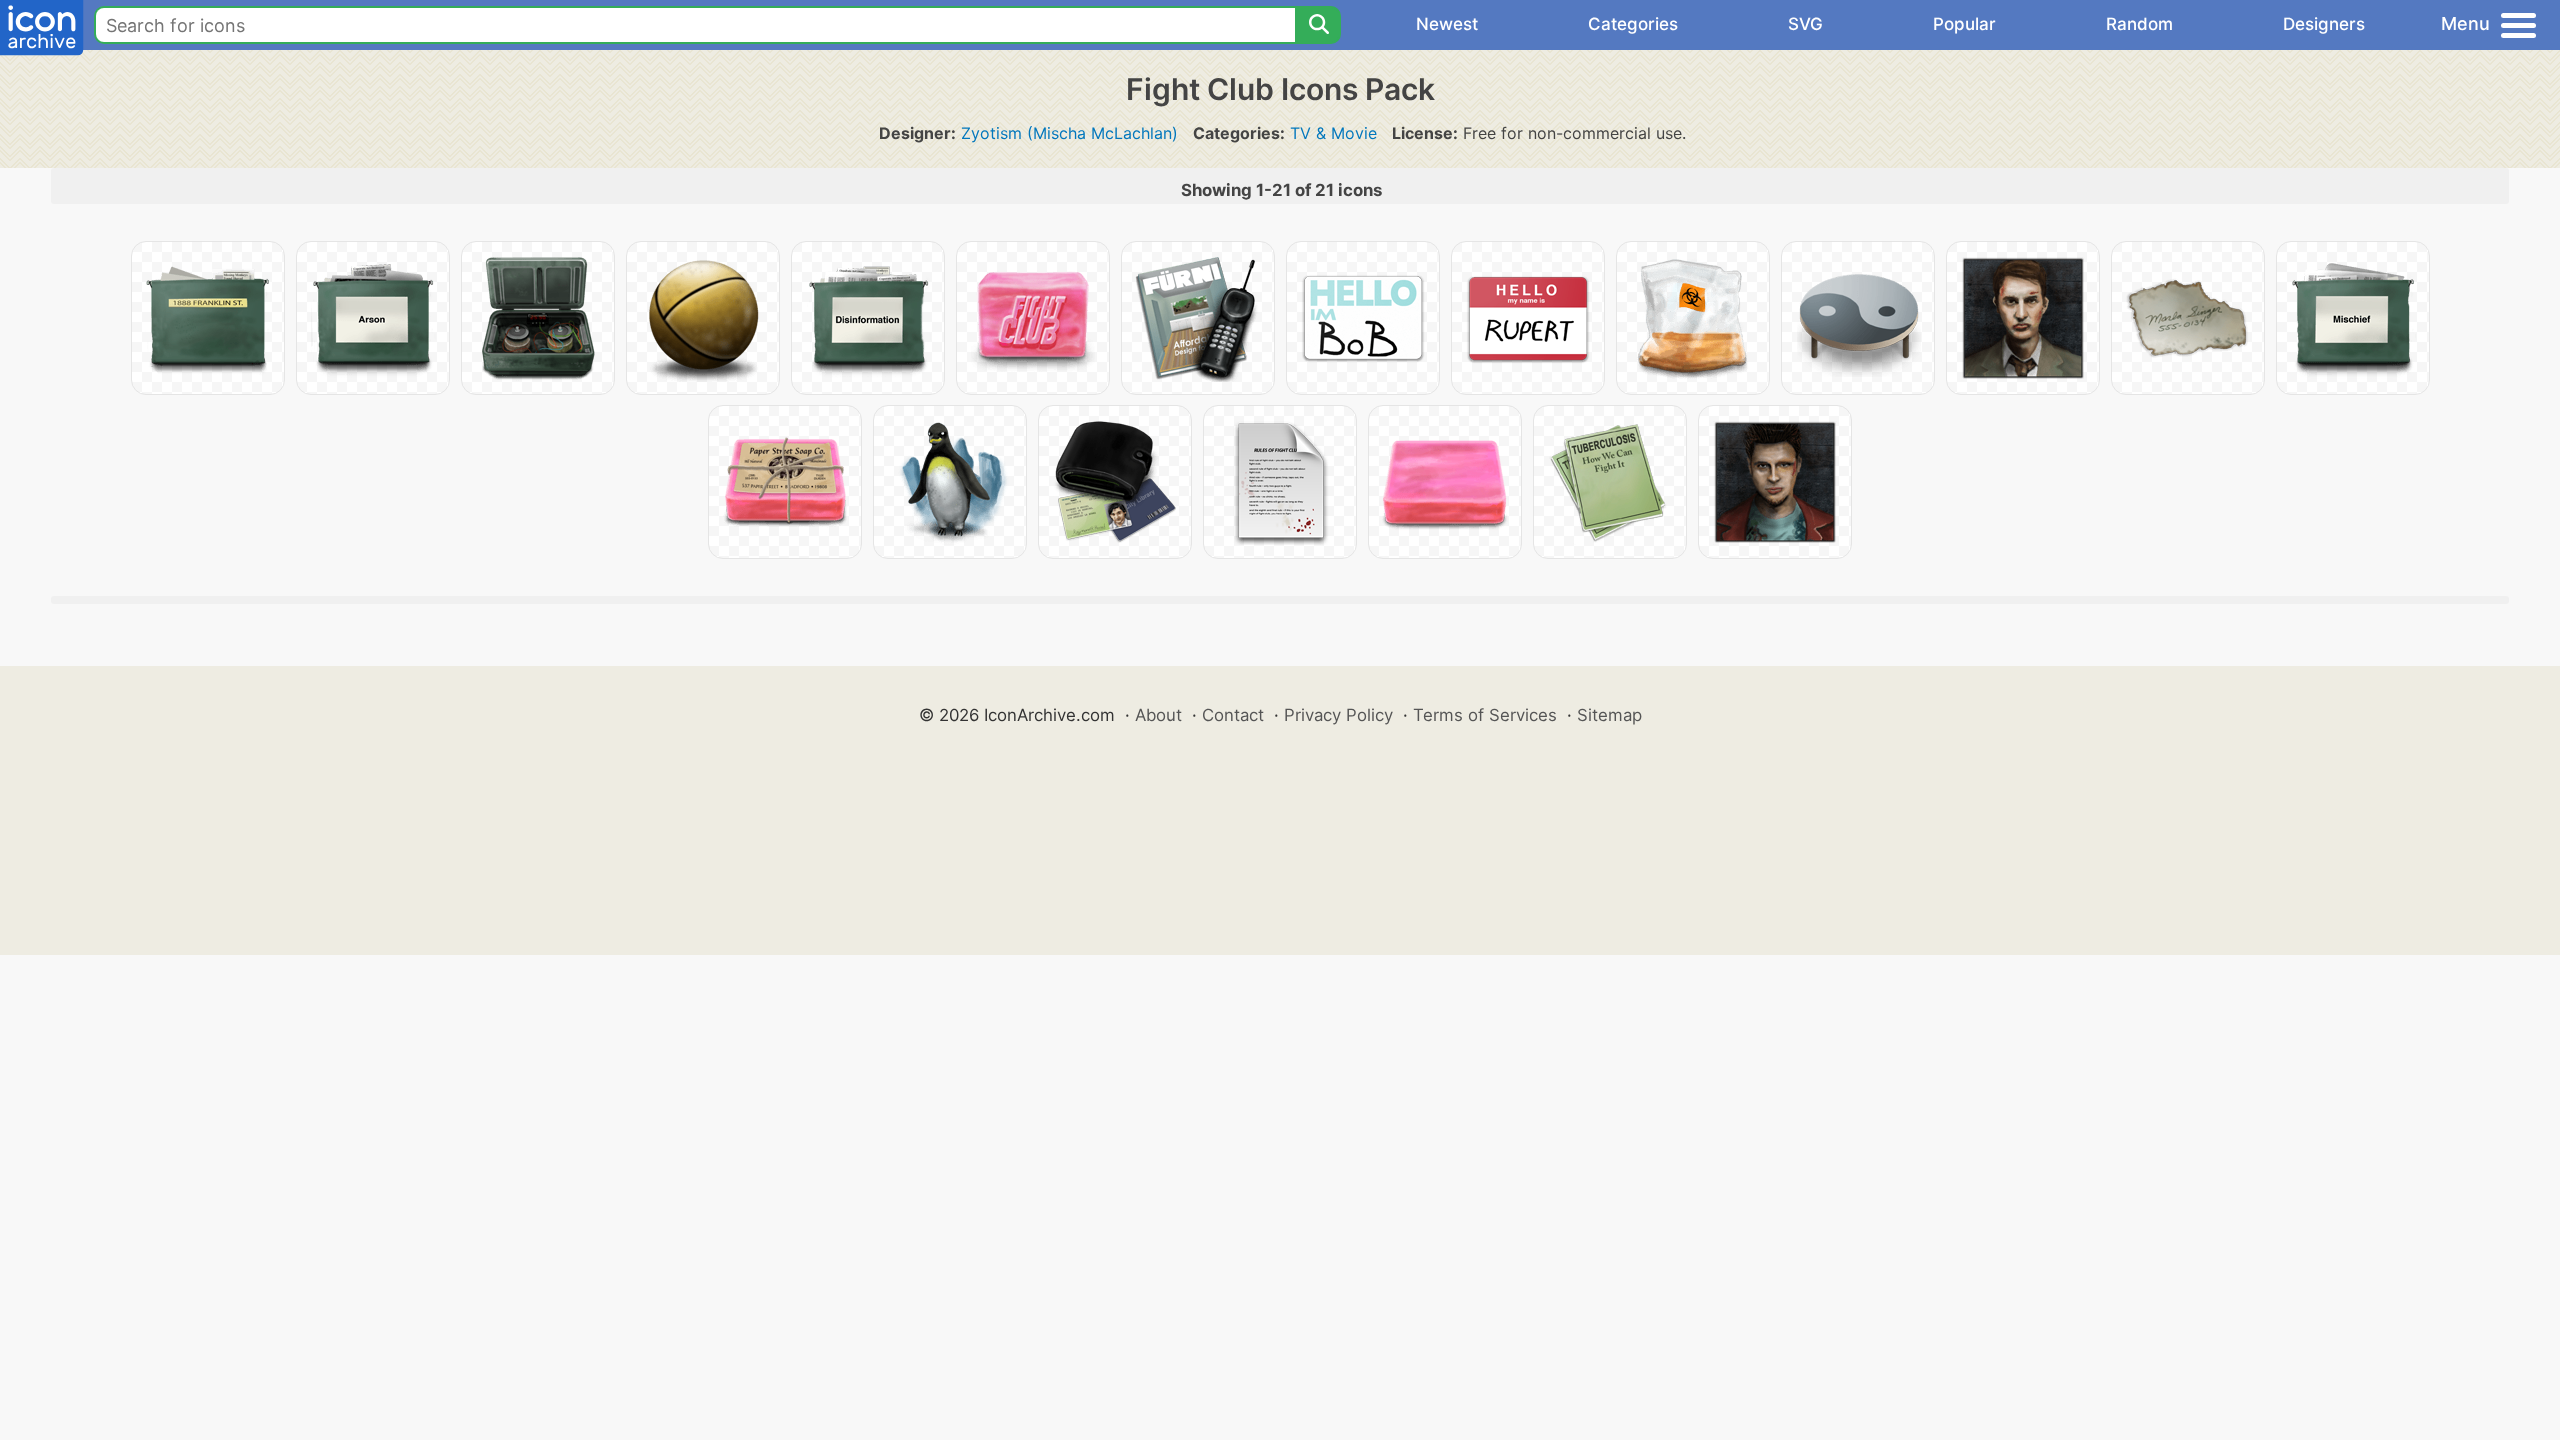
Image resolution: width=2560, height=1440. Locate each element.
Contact (1233, 715)
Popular (1964, 24)
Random (2139, 24)
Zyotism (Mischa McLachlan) (1069, 133)
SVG (1805, 24)
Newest (1447, 24)
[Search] (1318, 25)
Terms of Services (1485, 715)
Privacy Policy (1338, 715)
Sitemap (1609, 715)
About (1158, 715)
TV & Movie (1333, 133)
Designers (2324, 24)
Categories (1633, 24)
